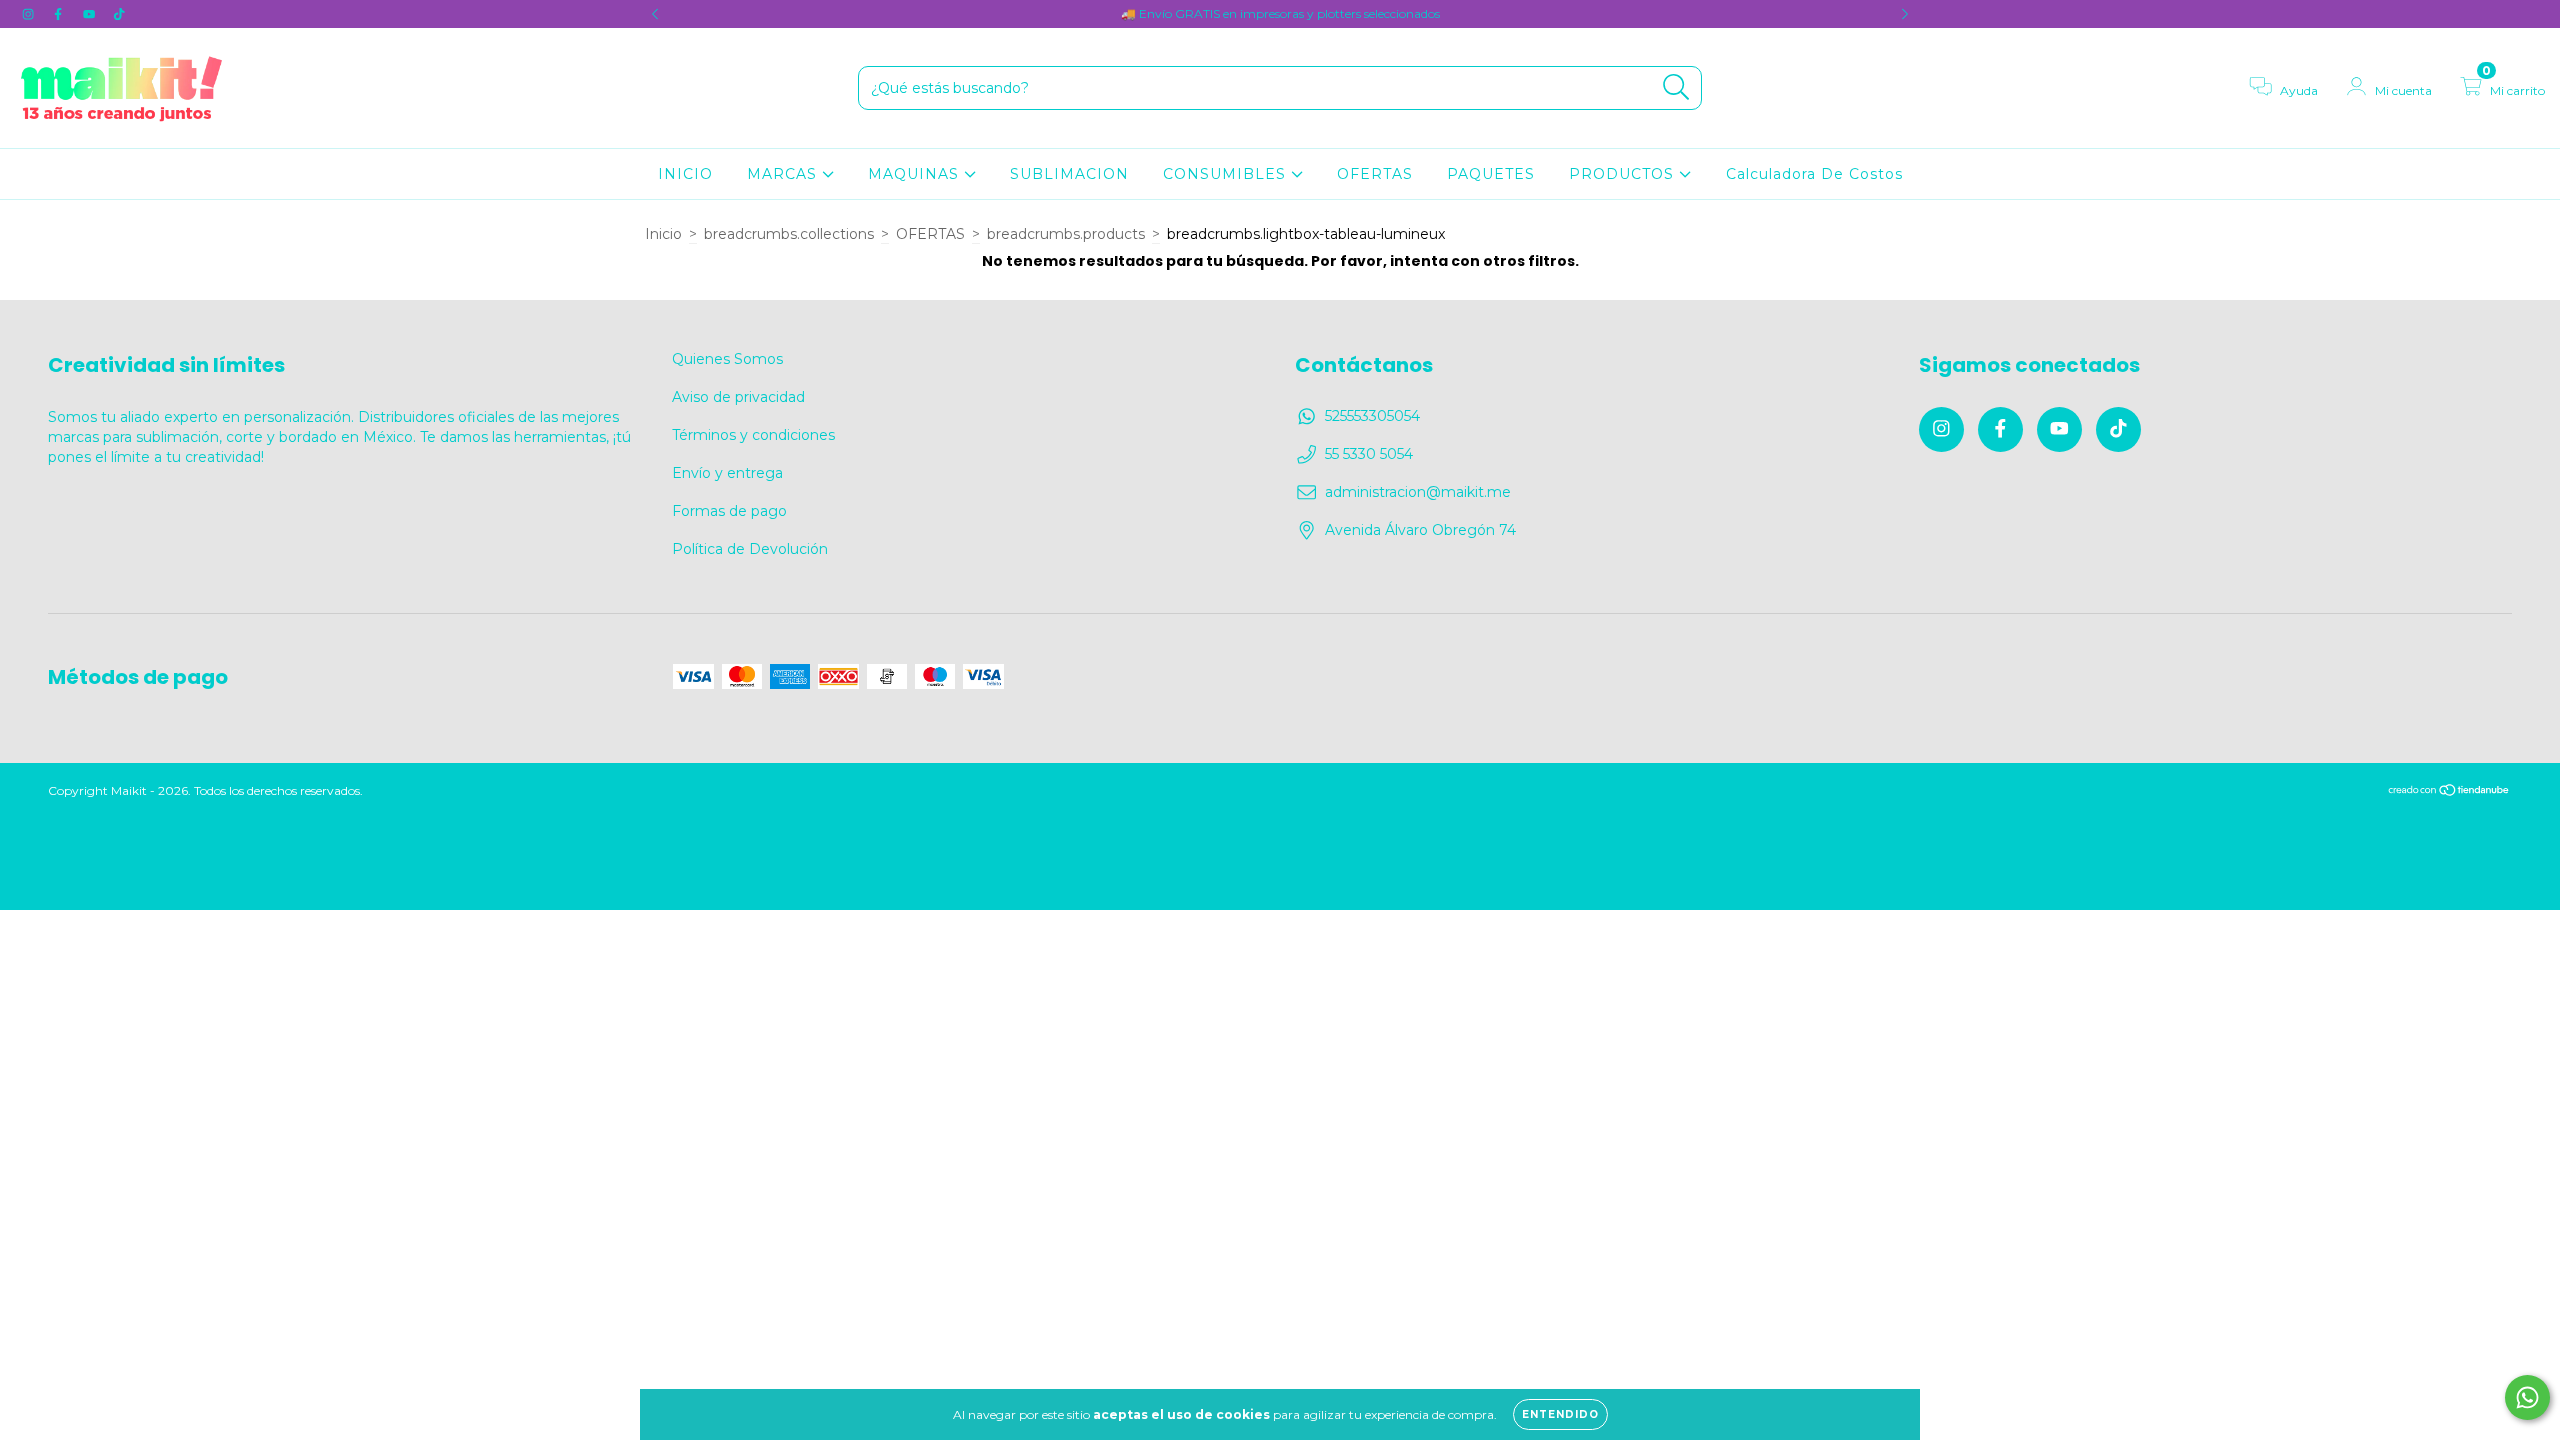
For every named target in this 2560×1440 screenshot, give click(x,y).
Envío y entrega (727, 473)
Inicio (663, 234)
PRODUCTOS (1624, 174)
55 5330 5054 (1369, 454)
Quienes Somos (727, 359)
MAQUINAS (916, 174)
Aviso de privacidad (738, 397)
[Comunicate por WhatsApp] (2527, 1397)
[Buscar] (1676, 87)
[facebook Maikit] (60, 14)
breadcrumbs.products (1066, 234)
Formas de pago (729, 511)
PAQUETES (1491, 174)
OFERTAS (1375, 174)
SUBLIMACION (1069, 174)
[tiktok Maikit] (119, 14)
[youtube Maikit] (91, 14)
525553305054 (1372, 416)
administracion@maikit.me (1418, 492)
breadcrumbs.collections (789, 234)
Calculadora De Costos (1814, 174)
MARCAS (784, 174)
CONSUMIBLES (1227, 174)
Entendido (1560, 1414)
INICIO (685, 174)
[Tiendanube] (2449, 791)
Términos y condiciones (753, 435)
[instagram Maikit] (30, 14)
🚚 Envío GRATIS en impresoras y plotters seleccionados (1280, 13)
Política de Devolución (750, 549)
